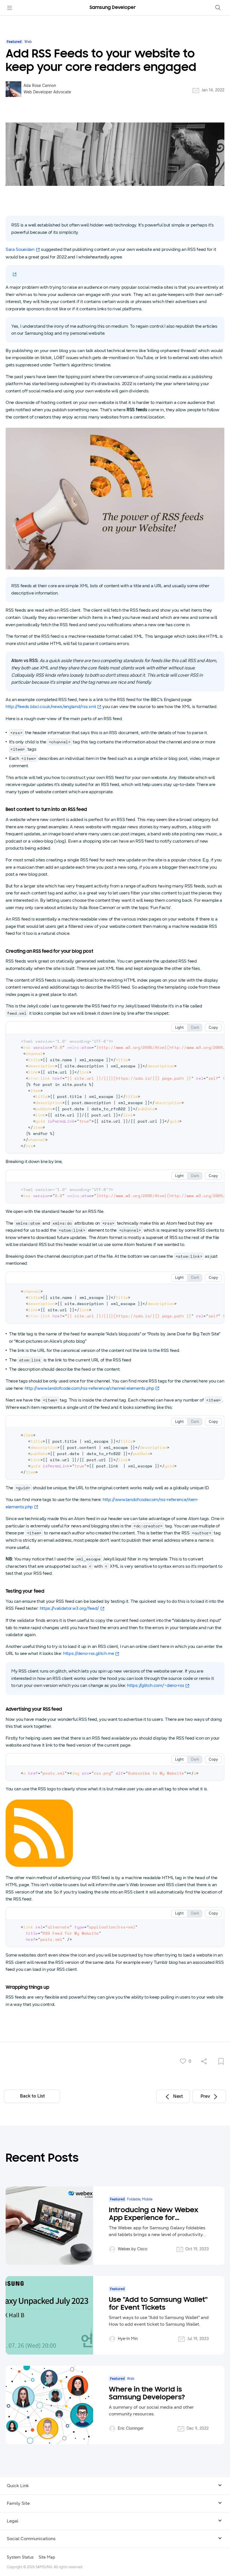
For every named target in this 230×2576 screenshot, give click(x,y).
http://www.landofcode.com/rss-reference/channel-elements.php (89, 1388)
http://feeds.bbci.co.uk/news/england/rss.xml (51, 707)
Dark (195, 1028)
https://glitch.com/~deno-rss (156, 1685)
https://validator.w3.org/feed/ (69, 1608)
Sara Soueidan (20, 249)
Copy (213, 1028)
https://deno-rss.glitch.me (89, 1653)
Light (179, 1028)
